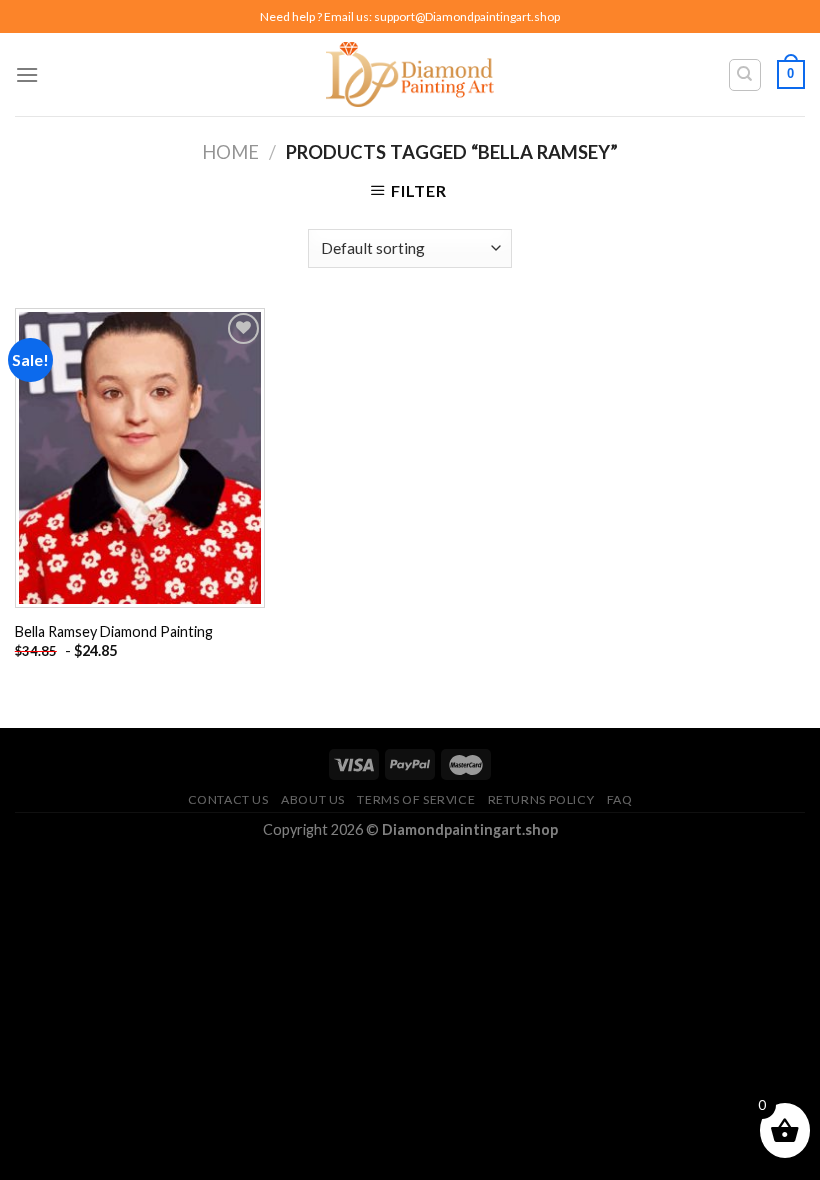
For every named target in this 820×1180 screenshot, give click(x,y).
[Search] (745, 75)
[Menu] (27, 74)
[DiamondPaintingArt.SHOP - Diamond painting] (410, 74)
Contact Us (228, 799)
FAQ (620, 799)
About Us (313, 799)
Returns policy (541, 799)
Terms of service (416, 799)
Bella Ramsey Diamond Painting (114, 631)
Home (230, 152)
